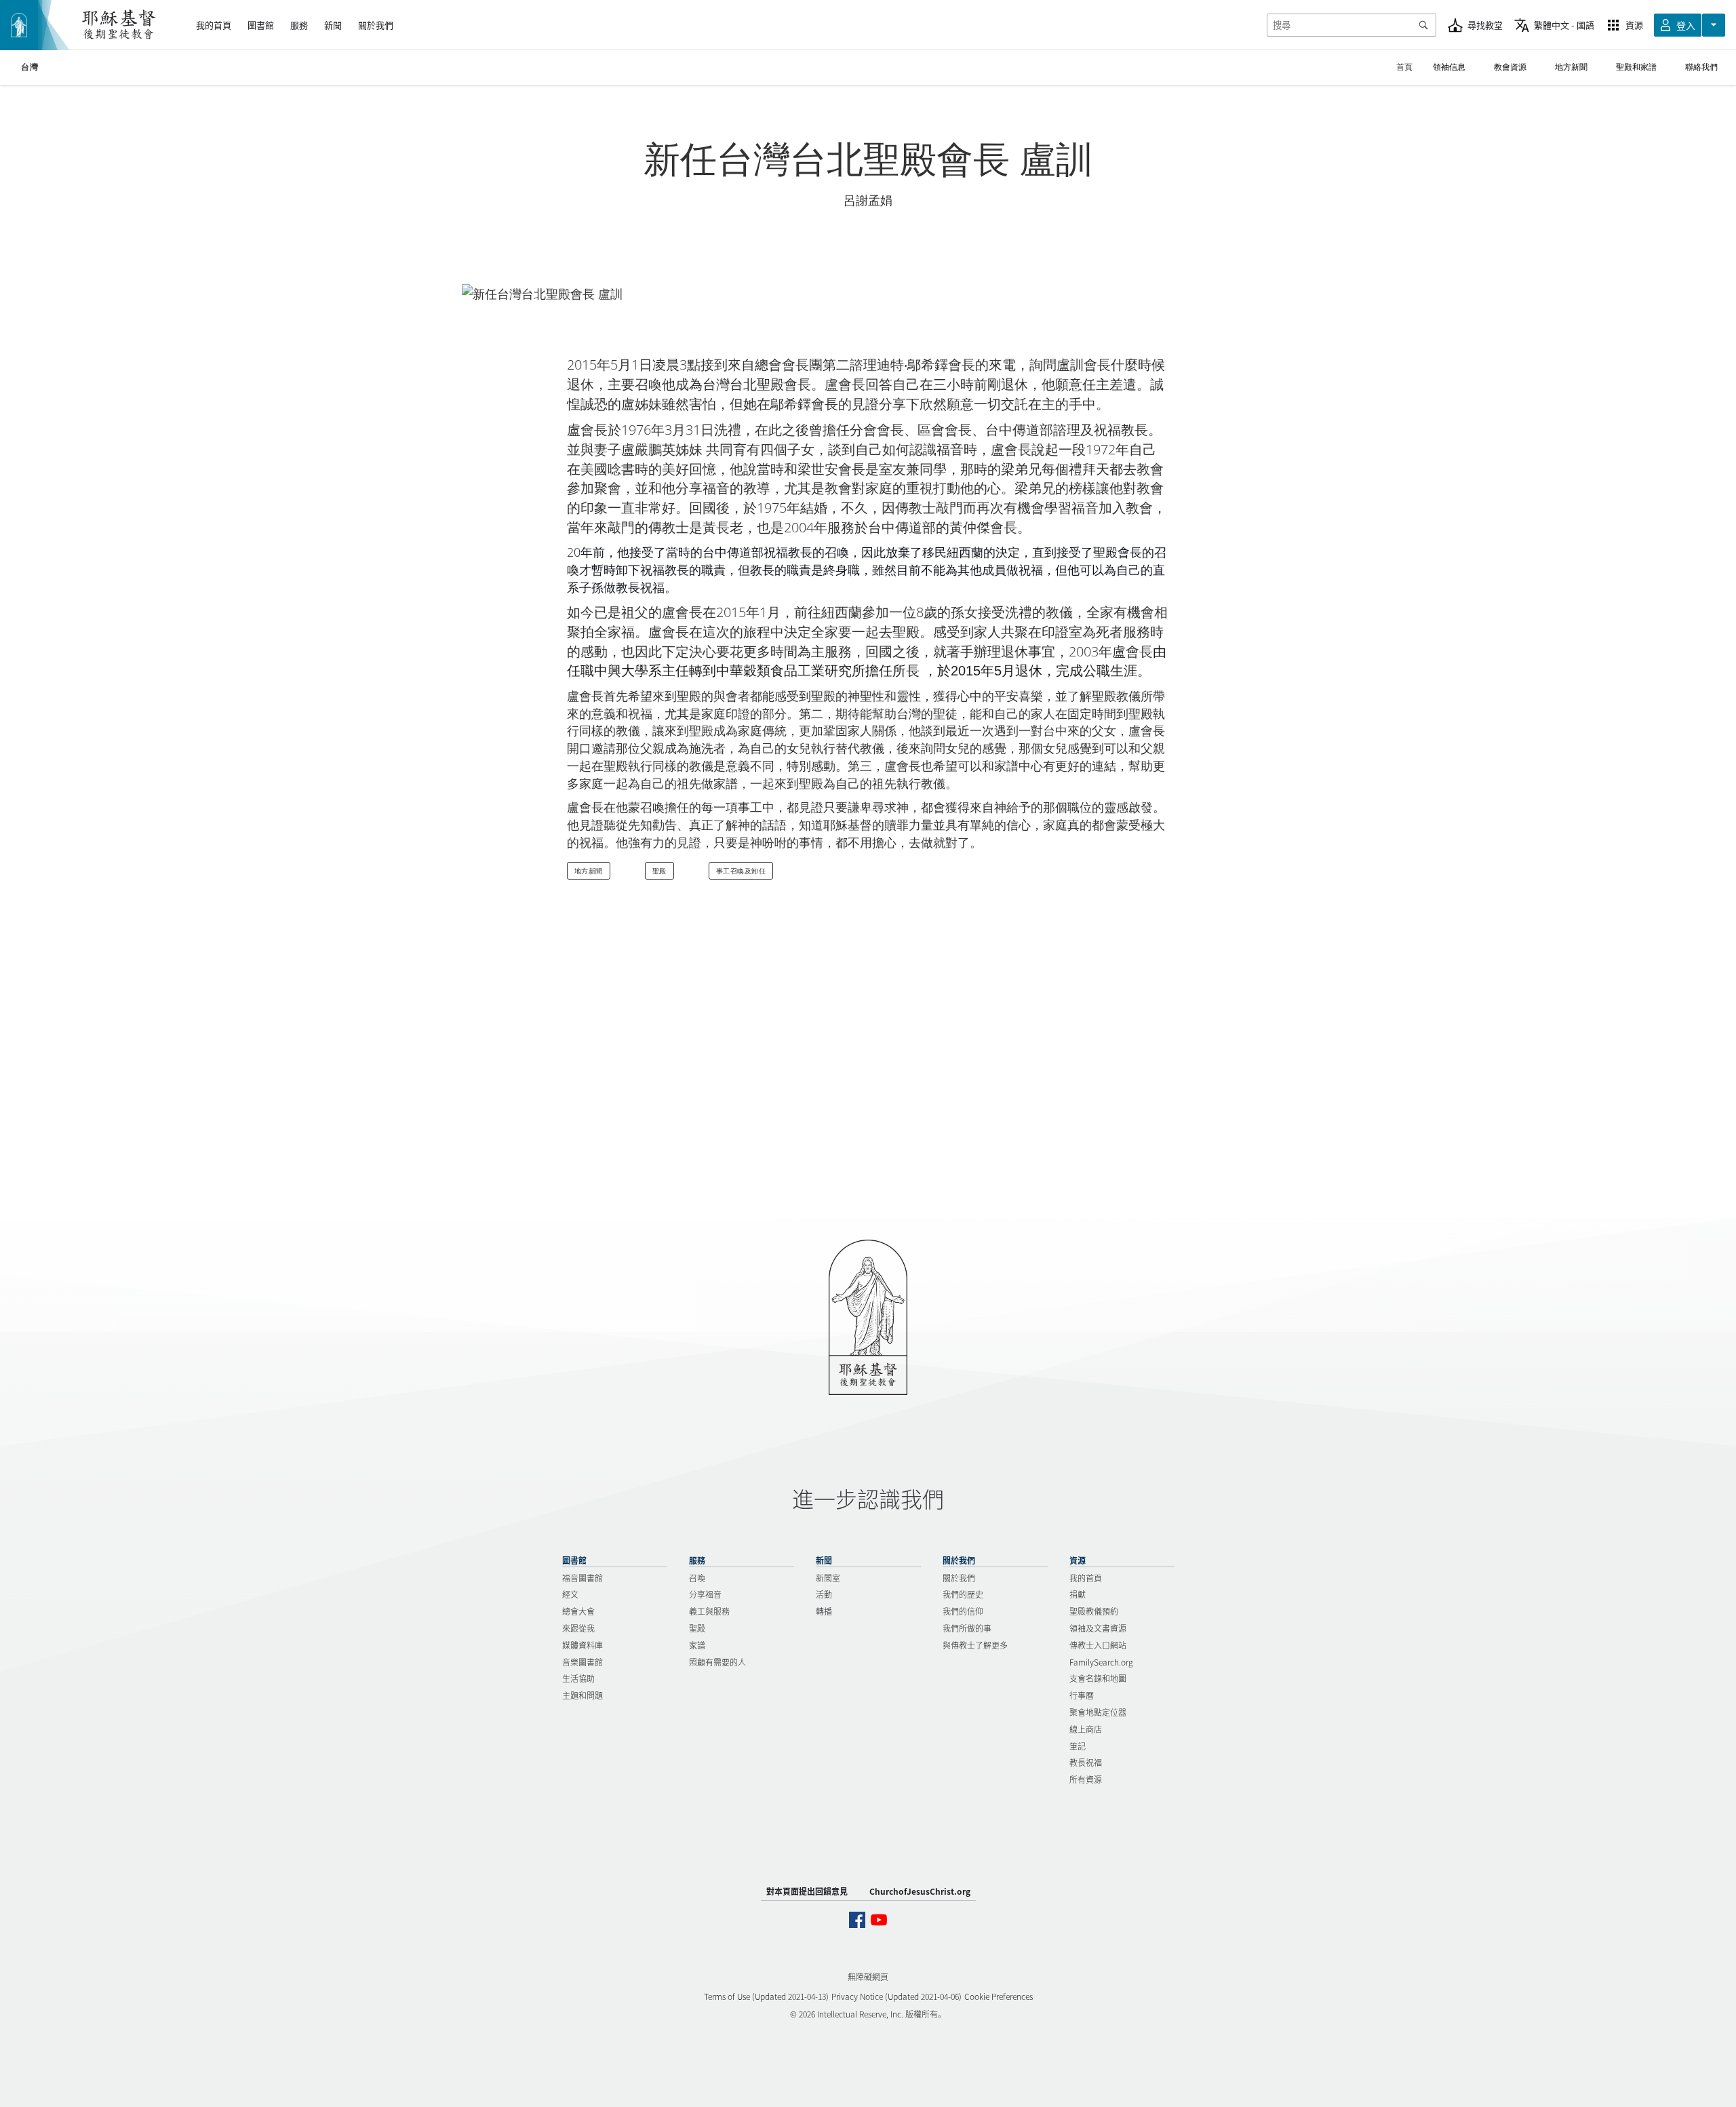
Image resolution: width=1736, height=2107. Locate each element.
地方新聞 (589, 871)
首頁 (1404, 67)
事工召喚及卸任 (741, 871)
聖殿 (659, 871)
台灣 (29, 67)
